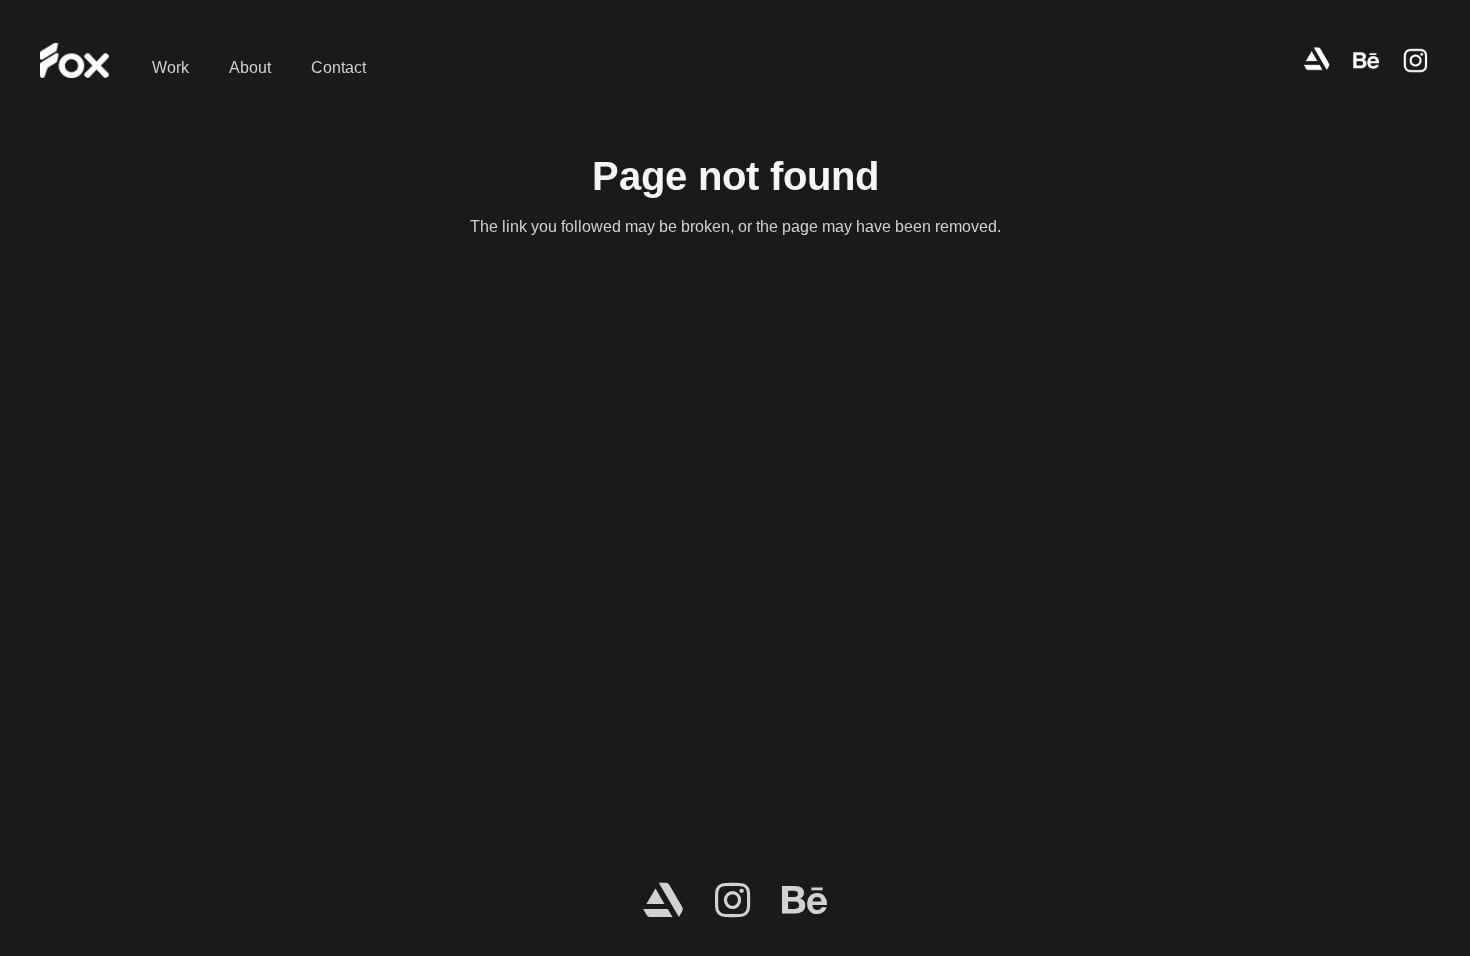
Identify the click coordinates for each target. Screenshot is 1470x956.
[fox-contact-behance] (1366, 60)
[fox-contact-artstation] (1317, 60)
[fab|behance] (804, 900)
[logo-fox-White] (74, 60)
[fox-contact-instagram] (1415, 60)
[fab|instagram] (732, 900)
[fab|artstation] (663, 900)
